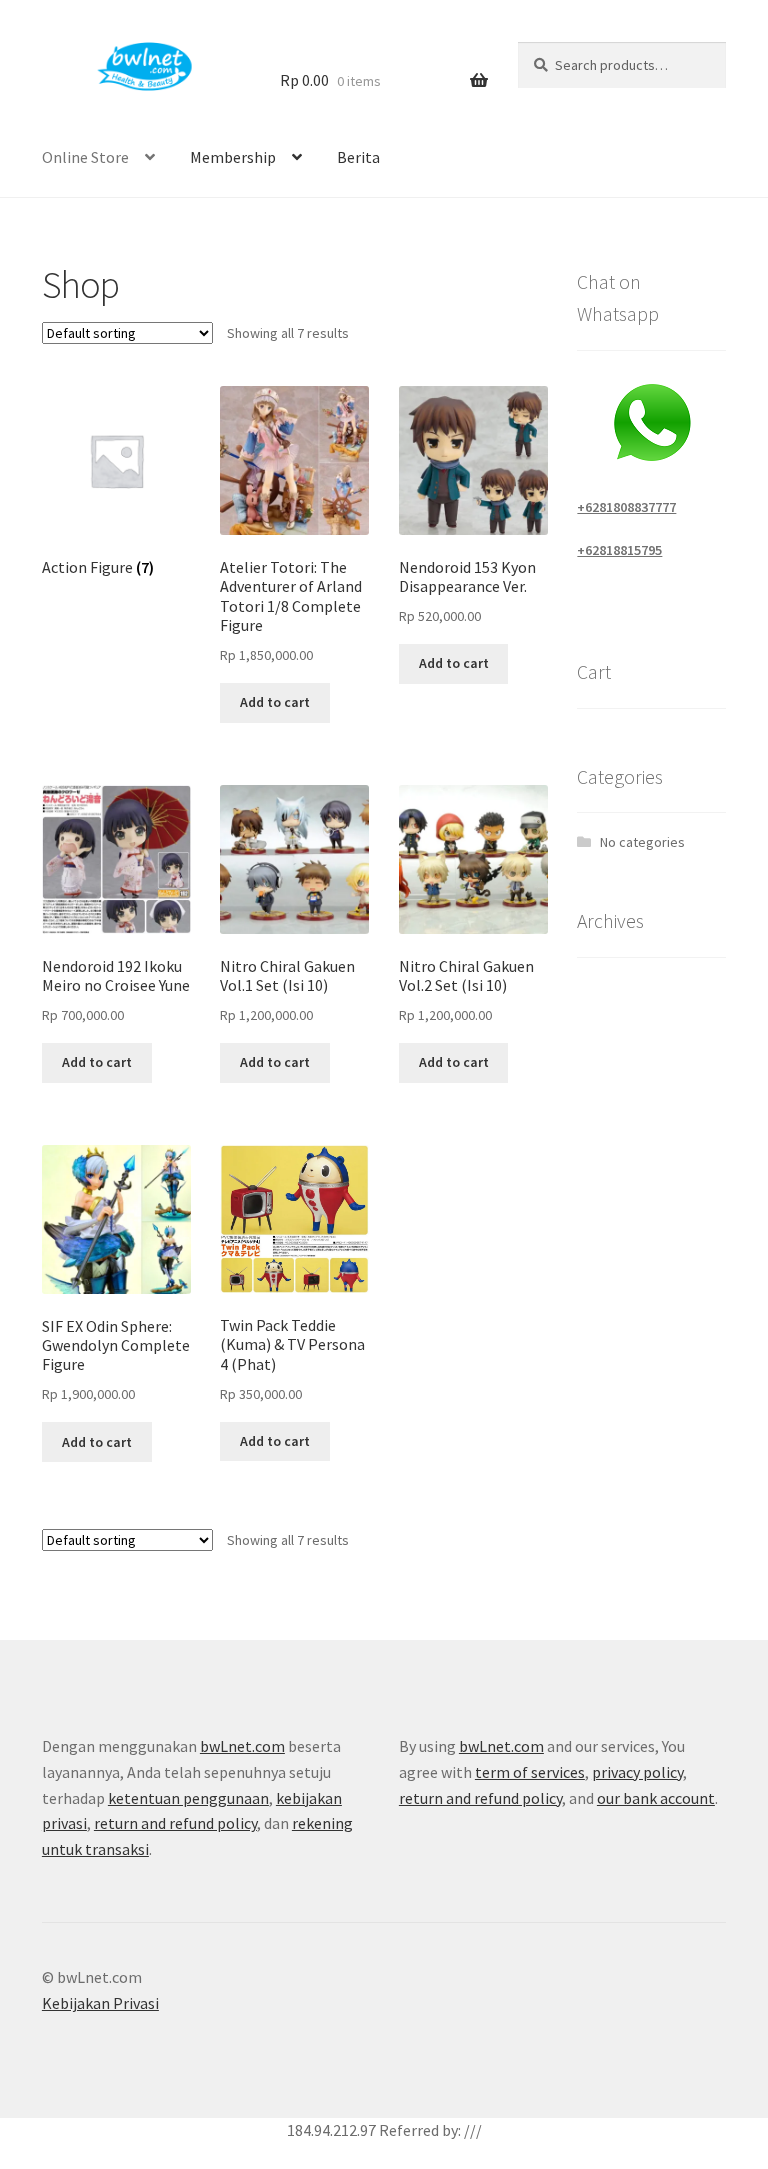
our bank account (656, 1798)
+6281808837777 (626, 507)
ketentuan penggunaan (188, 1798)
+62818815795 (619, 550)
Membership (233, 157)
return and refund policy (175, 1823)
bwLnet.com (242, 1746)
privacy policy (637, 1772)
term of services (530, 1772)
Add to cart (275, 702)
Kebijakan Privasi (100, 2003)
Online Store (85, 157)
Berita (358, 157)
